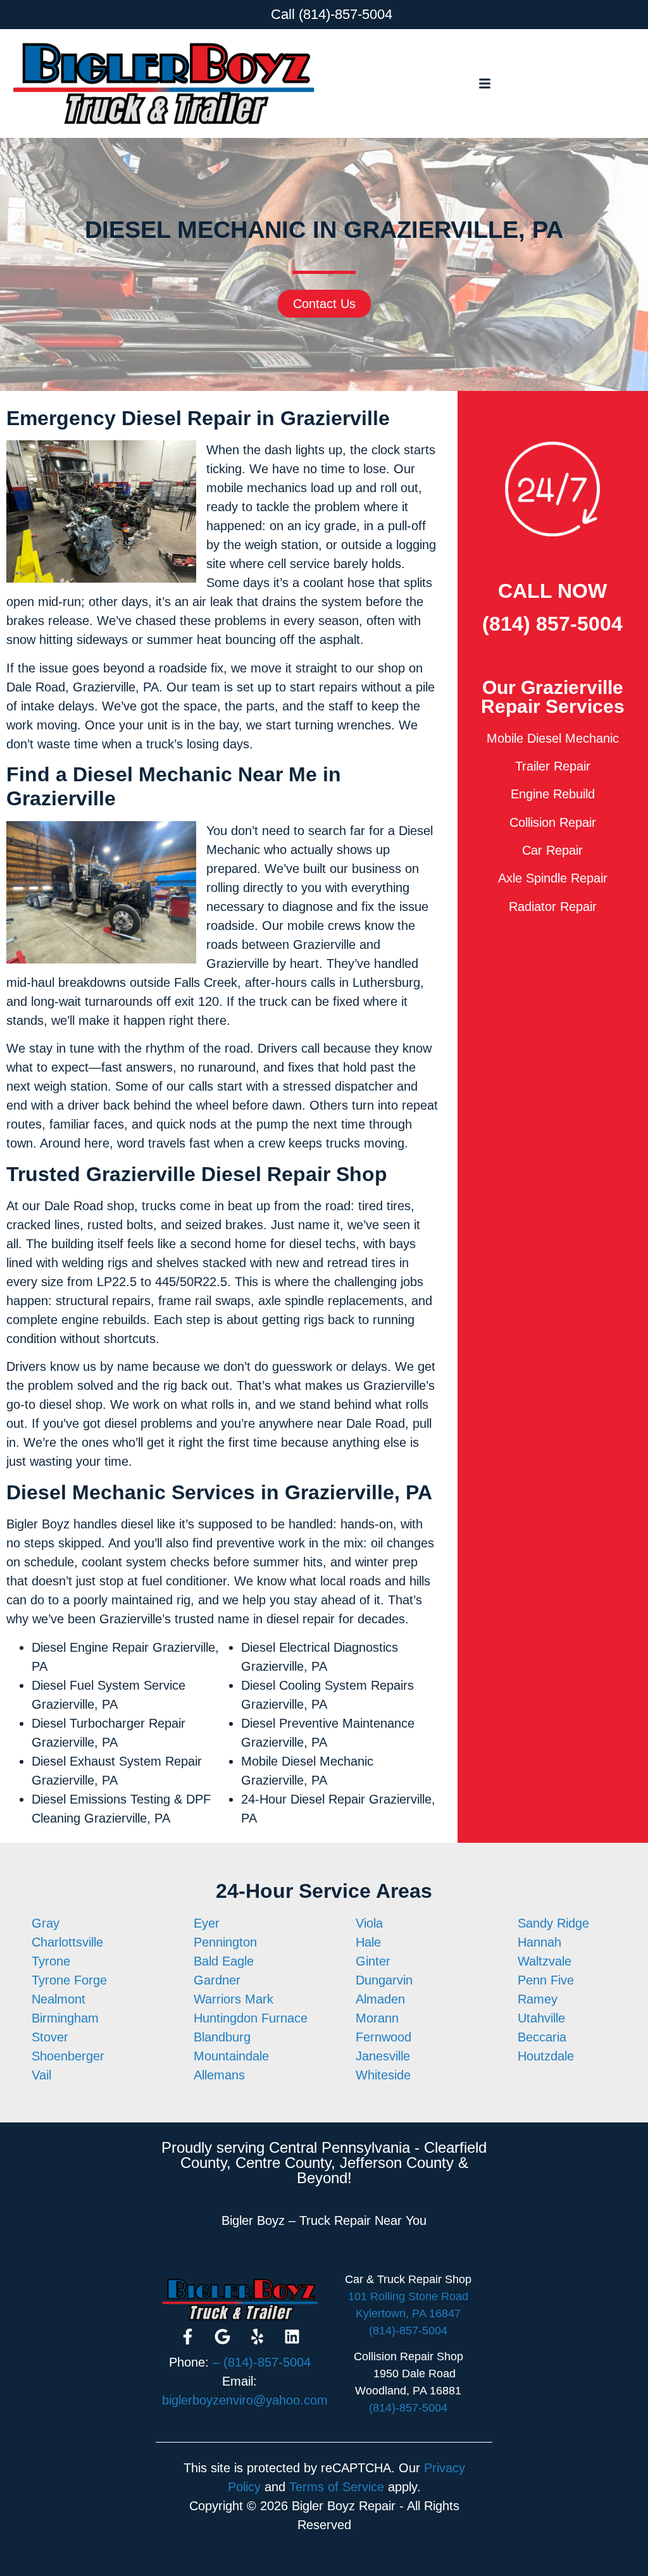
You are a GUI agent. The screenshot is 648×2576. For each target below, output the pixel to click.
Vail (41, 2075)
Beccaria (542, 2037)
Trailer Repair (553, 766)
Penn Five (546, 1980)
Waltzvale (545, 1961)
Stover (50, 2037)
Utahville (541, 2018)
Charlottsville (67, 1942)
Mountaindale (231, 2056)
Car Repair (552, 850)
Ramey (538, 1999)
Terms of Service (337, 2487)
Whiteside (383, 2075)
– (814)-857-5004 (262, 2362)
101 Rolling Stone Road (408, 2296)
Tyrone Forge (69, 1980)
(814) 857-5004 (552, 624)
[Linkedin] (292, 2337)
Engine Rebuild (553, 794)
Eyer (207, 1923)
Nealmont (59, 1999)
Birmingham (65, 2018)
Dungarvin (384, 1980)
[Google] (222, 2337)
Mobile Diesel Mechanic (553, 738)
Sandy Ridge (553, 1923)
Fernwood (383, 2037)
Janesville (383, 2056)
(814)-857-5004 (346, 14)
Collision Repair (553, 822)
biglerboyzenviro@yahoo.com (245, 2400)
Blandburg (222, 2037)
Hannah (539, 1942)
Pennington (225, 1942)
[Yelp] (257, 2337)
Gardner (217, 1980)
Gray (46, 1923)
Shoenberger (68, 2056)
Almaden (380, 1999)
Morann (377, 2018)
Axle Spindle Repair (553, 878)
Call (283, 14)
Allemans (219, 2075)
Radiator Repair (553, 907)
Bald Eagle (224, 1961)
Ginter (373, 1961)
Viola (369, 1923)
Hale (368, 1942)
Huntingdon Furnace (251, 2018)
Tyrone (51, 1961)
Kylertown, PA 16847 (408, 2313)
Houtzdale (546, 2056)
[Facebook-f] (187, 2337)
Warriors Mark (234, 1999)
